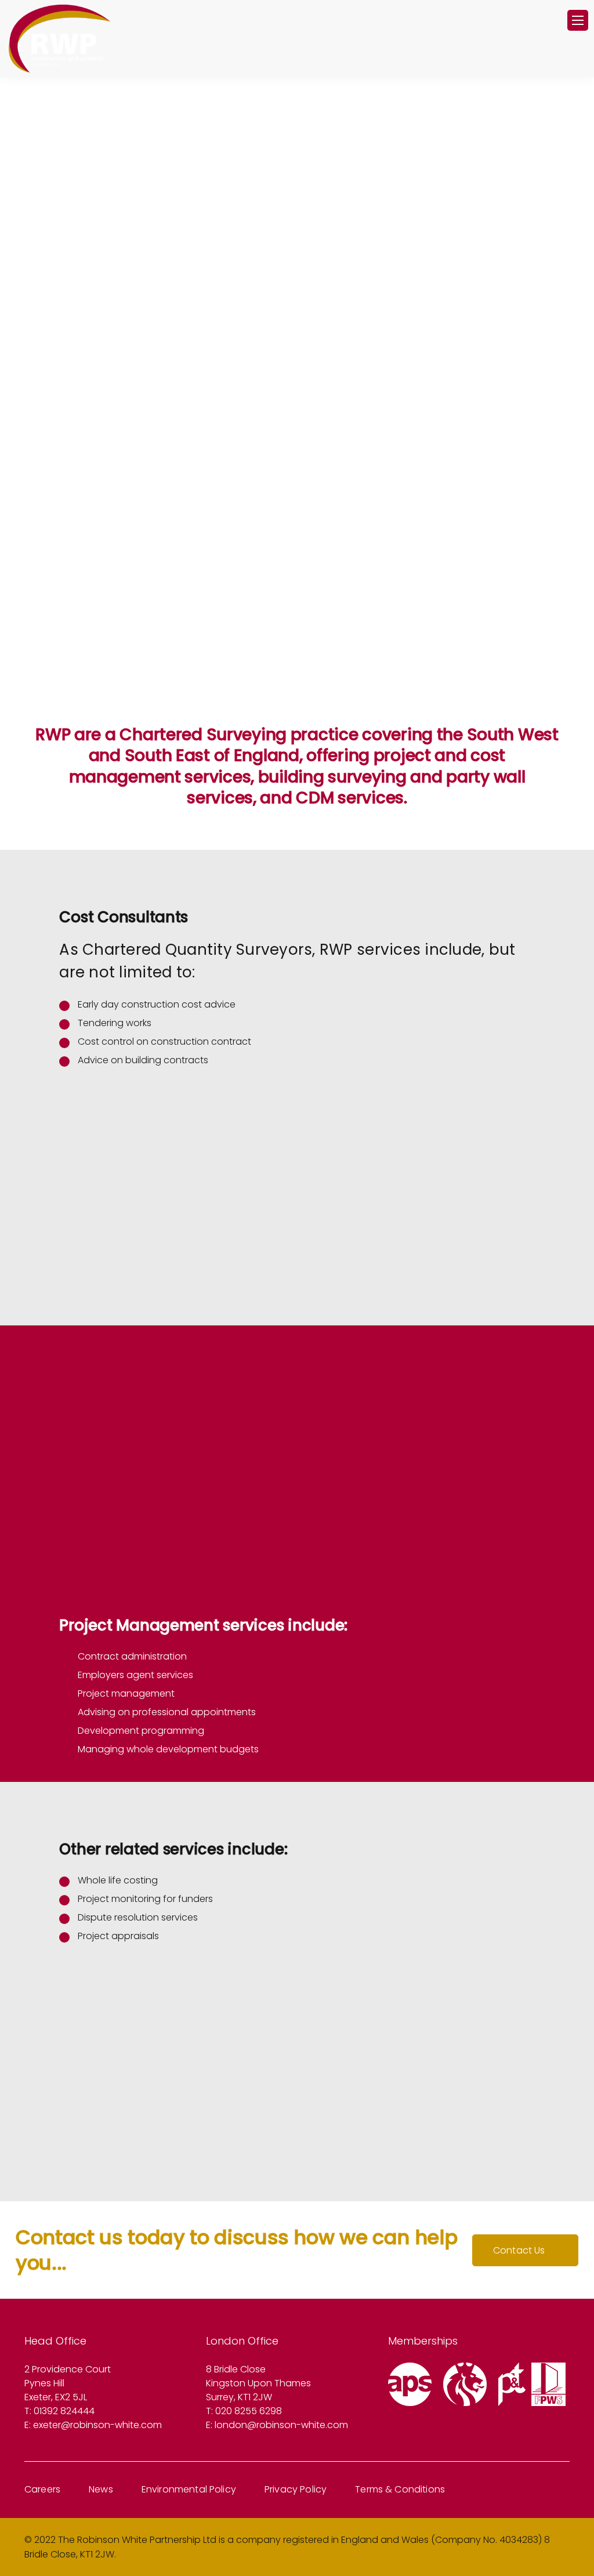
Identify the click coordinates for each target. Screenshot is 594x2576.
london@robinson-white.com (281, 2425)
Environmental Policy (189, 2489)
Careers (42, 2489)
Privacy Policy (296, 2489)
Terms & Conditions (400, 2489)
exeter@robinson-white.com (97, 2425)
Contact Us (519, 2250)
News (101, 2489)
